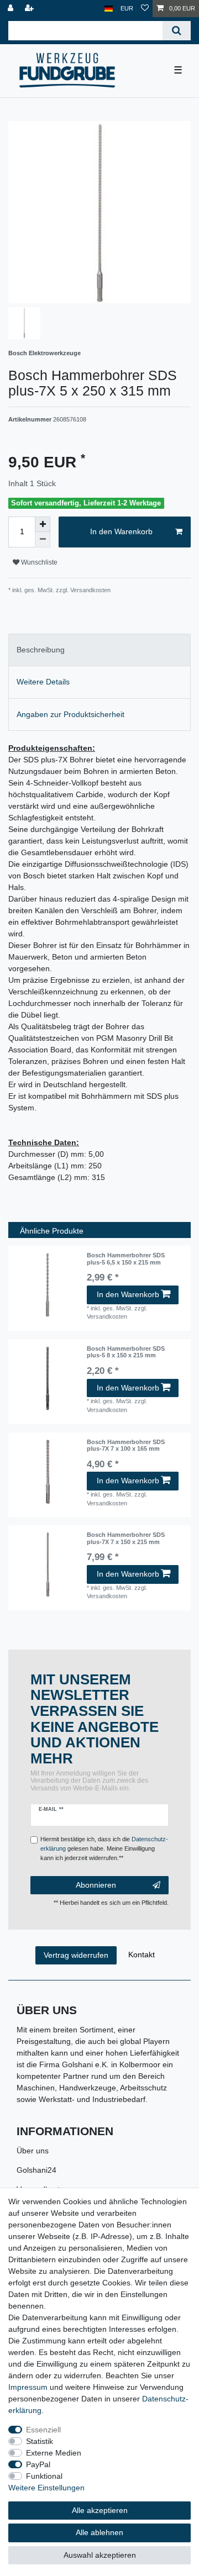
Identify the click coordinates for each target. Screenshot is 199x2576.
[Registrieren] (30, 9)
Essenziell (43, 2430)
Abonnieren (96, 1885)
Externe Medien (54, 2453)
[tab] (99, 650)
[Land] (109, 9)
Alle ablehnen (99, 2532)
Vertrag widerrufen (76, 1955)
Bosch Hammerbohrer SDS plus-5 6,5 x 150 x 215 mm (126, 1258)
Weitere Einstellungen (46, 2488)
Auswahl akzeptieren (100, 2555)
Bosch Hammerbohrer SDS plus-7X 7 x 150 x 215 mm (126, 1538)
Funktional (44, 2476)
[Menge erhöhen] (43, 524)
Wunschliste (38, 562)
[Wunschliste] (145, 9)
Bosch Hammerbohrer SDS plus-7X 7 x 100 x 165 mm (126, 1445)
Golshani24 (36, 2170)
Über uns (33, 2151)
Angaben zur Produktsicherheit (70, 714)
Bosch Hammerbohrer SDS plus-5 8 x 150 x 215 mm (126, 1352)
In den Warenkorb (121, 531)
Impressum (28, 2387)
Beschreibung (41, 650)
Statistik (40, 2441)
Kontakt (142, 1955)
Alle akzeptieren (100, 2510)
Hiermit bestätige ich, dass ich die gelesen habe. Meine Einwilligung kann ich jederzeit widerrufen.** (104, 1848)
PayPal (38, 2464)
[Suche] (177, 31)
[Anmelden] (12, 9)
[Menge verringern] (43, 540)
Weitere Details (43, 682)
